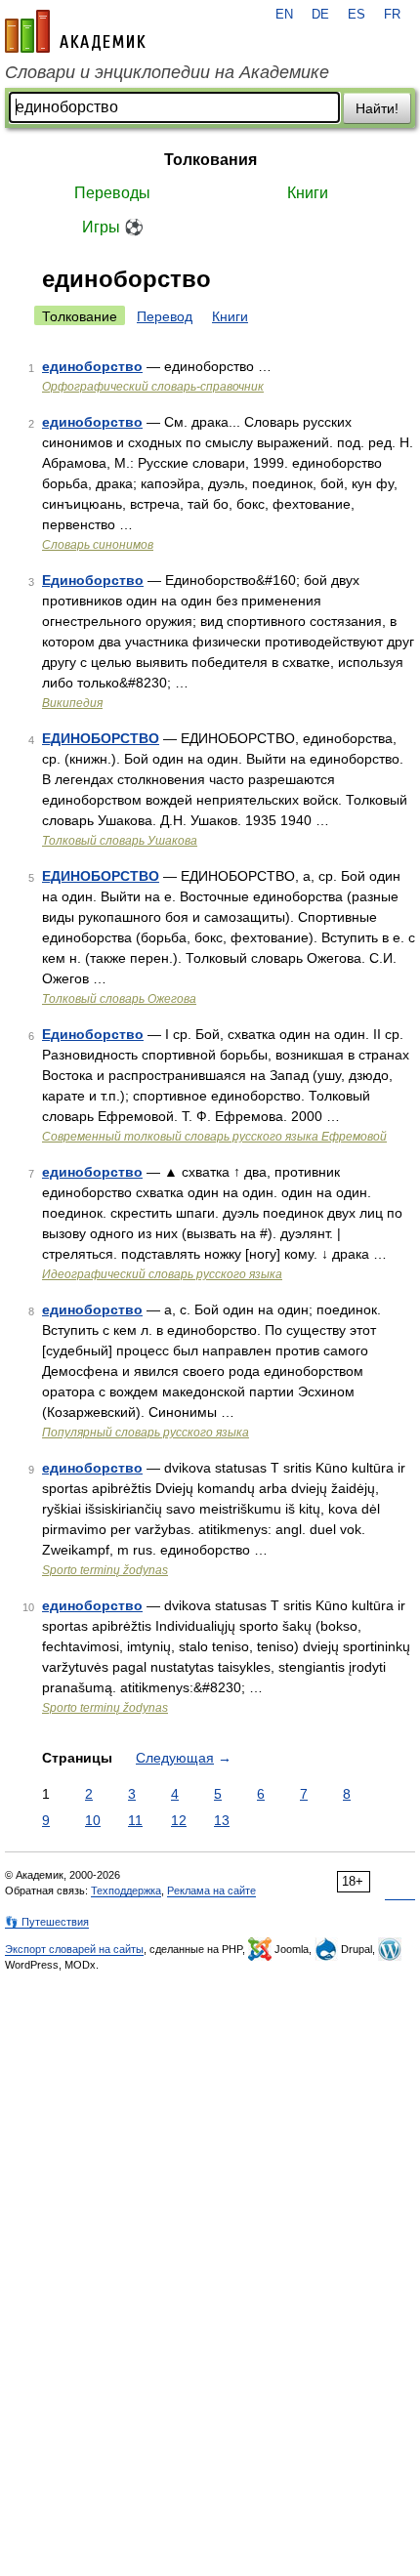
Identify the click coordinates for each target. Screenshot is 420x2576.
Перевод (165, 316)
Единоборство (93, 580)
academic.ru (75, 31)
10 (93, 1820)
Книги (308, 193)
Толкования (210, 160)
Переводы (112, 193)
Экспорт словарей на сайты (74, 1949)
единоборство (92, 366)
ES (357, 15)
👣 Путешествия (47, 1922)
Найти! (377, 108)
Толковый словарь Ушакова (120, 841)
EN (284, 15)
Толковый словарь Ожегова (119, 999)
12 (179, 1820)
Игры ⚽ (113, 227)
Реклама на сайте (211, 1890)
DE (320, 15)
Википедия (72, 703)
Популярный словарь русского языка (146, 1433)
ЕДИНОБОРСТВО (101, 738)
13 (222, 1820)
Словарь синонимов (98, 545)
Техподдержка (126, 1890)
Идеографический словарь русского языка (162, 1274)
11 (135, 1820)
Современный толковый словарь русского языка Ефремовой (214, 1137)
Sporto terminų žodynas (105, 1570)
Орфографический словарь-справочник (153, 387)
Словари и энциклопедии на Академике (167, 72)
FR (392, 15)
